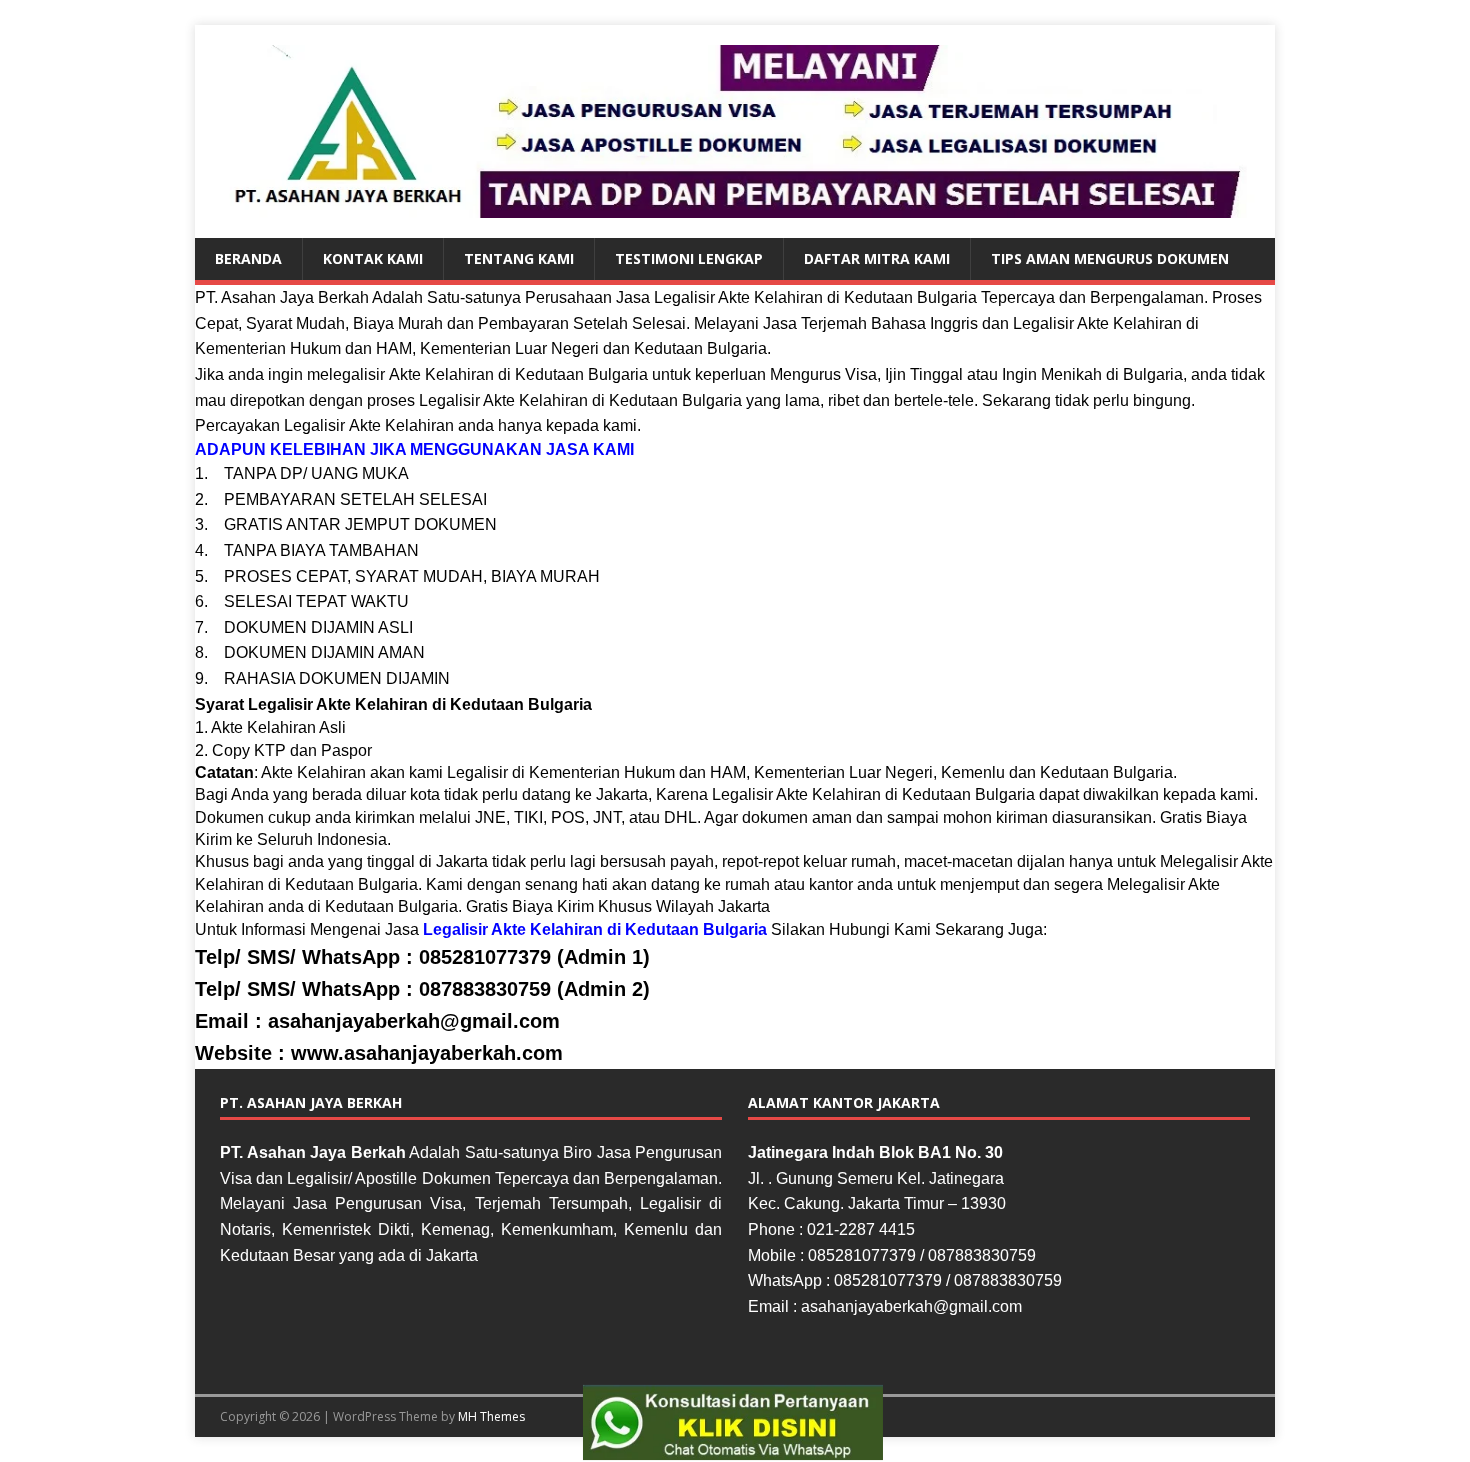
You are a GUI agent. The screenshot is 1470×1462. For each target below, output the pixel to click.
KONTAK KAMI (373, 258)
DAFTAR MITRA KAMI (877, 258)
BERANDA (248, 258)
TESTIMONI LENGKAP (689, 258)
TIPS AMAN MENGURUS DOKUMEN (1110, 258)
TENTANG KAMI (519, 258)
